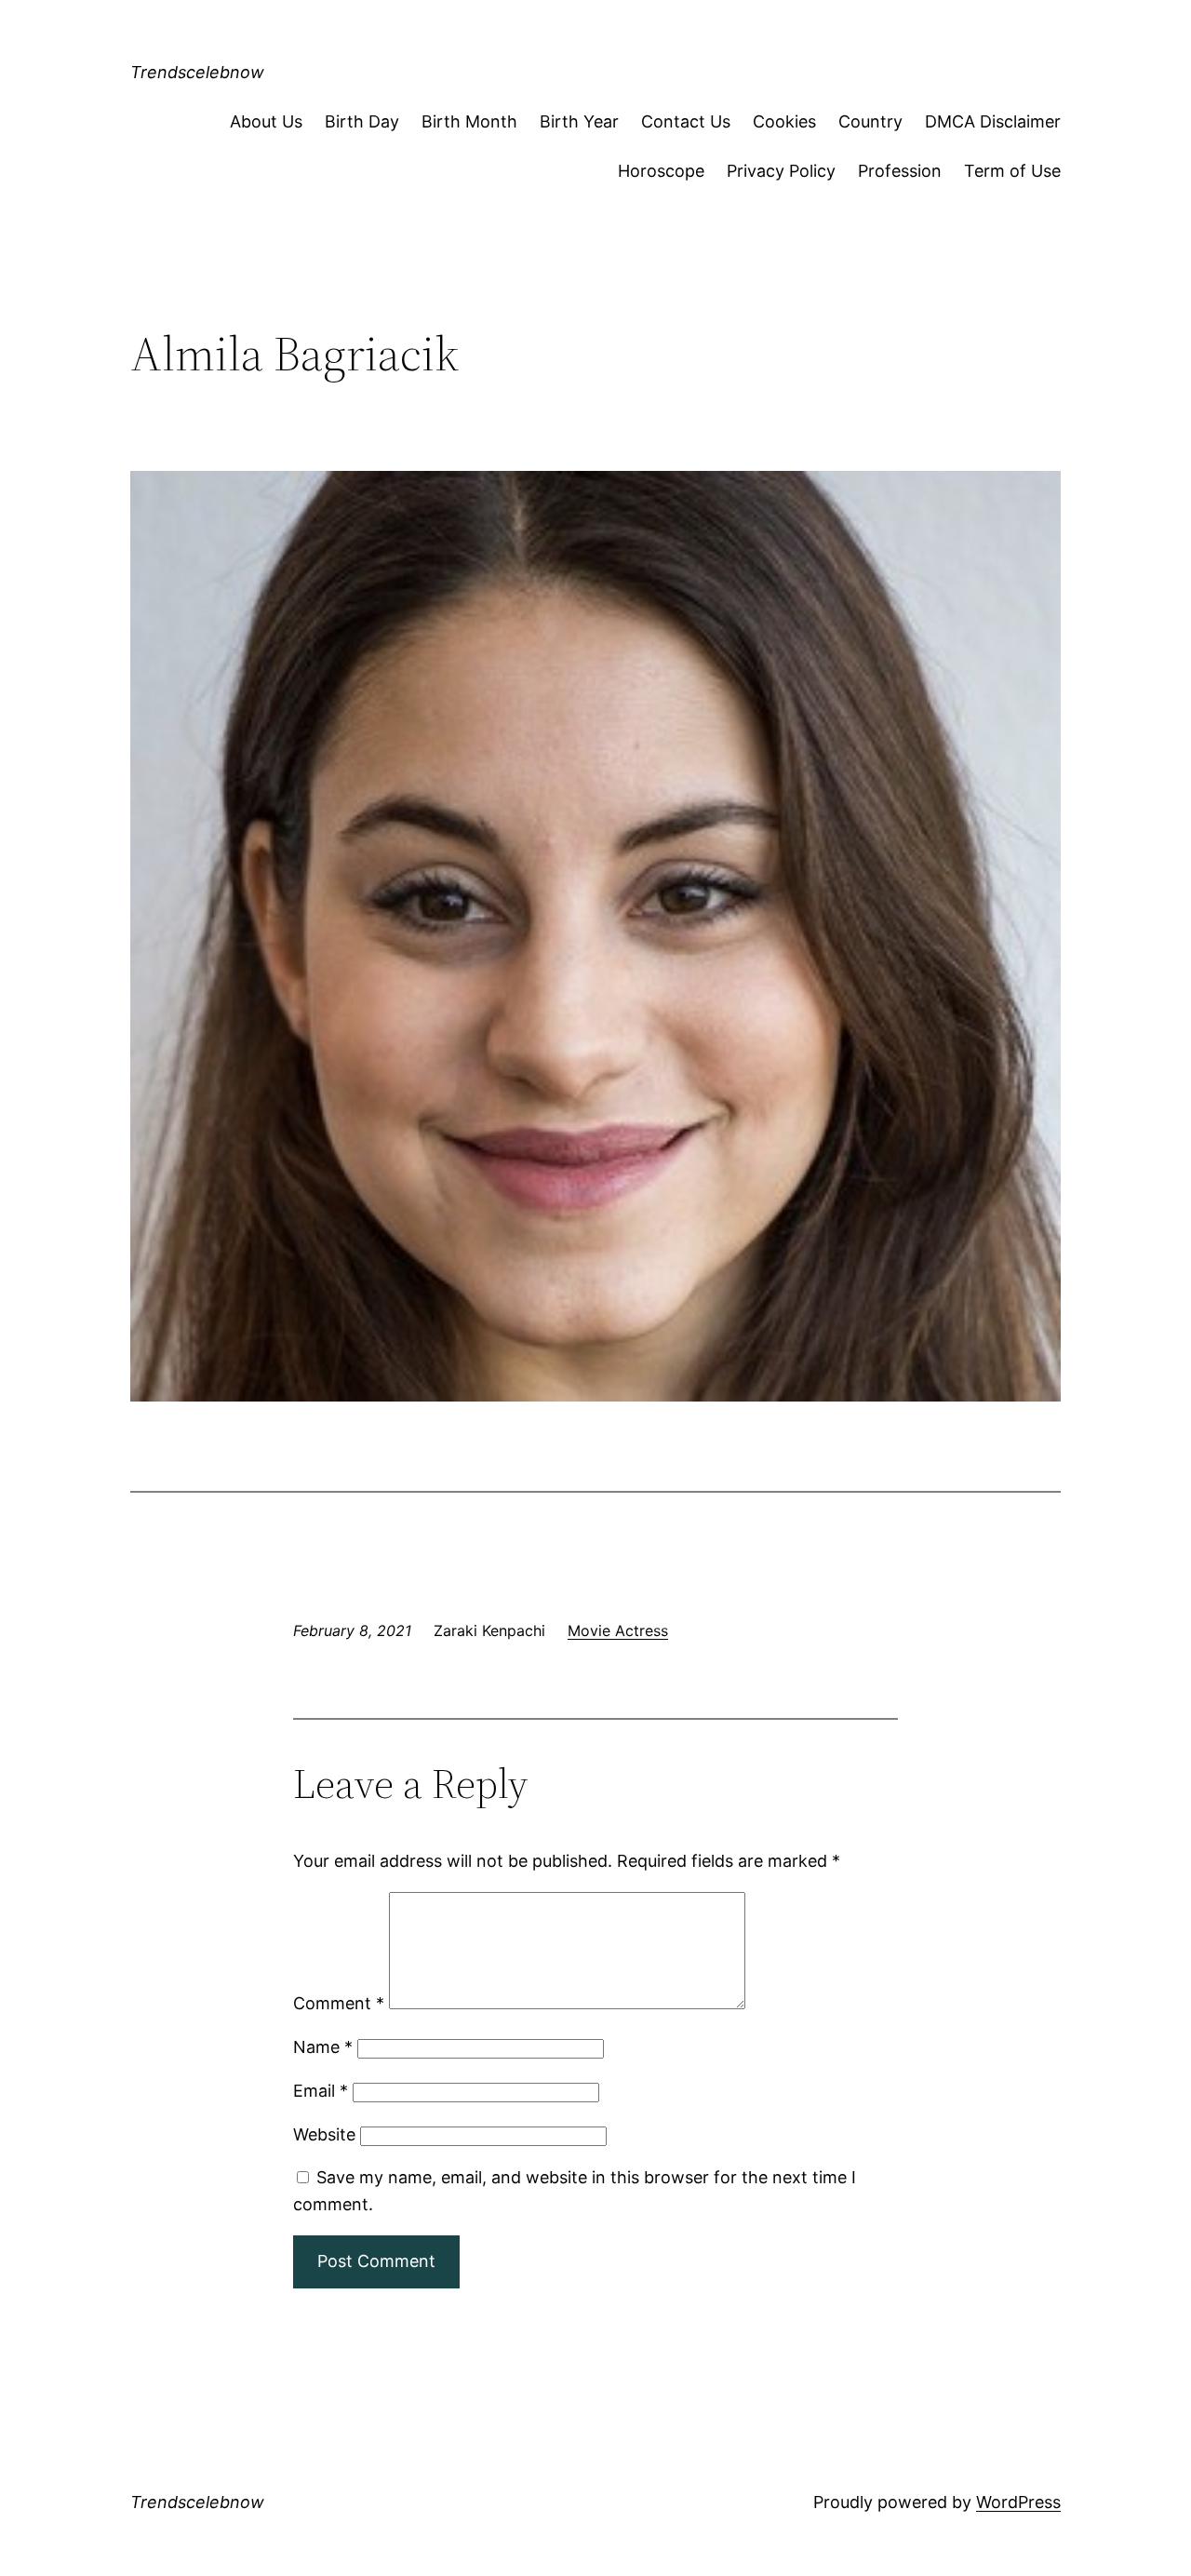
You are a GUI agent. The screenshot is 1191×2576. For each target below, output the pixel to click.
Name (323, 2047)
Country (870, 121)
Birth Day (362, 121)
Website (324, 2134)
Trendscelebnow (197, 72)
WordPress (1018, 2502)
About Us (266, 121)
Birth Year (579, 121)
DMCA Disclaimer (993, 121)
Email (321, 2091)
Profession (900, 171)
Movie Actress (618, 1630)
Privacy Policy (781, 171)
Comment (339, 2003)
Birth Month (469, 121)
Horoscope (661, 171)
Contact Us (686, 121)
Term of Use (1012, 171)
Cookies (784, 121)
